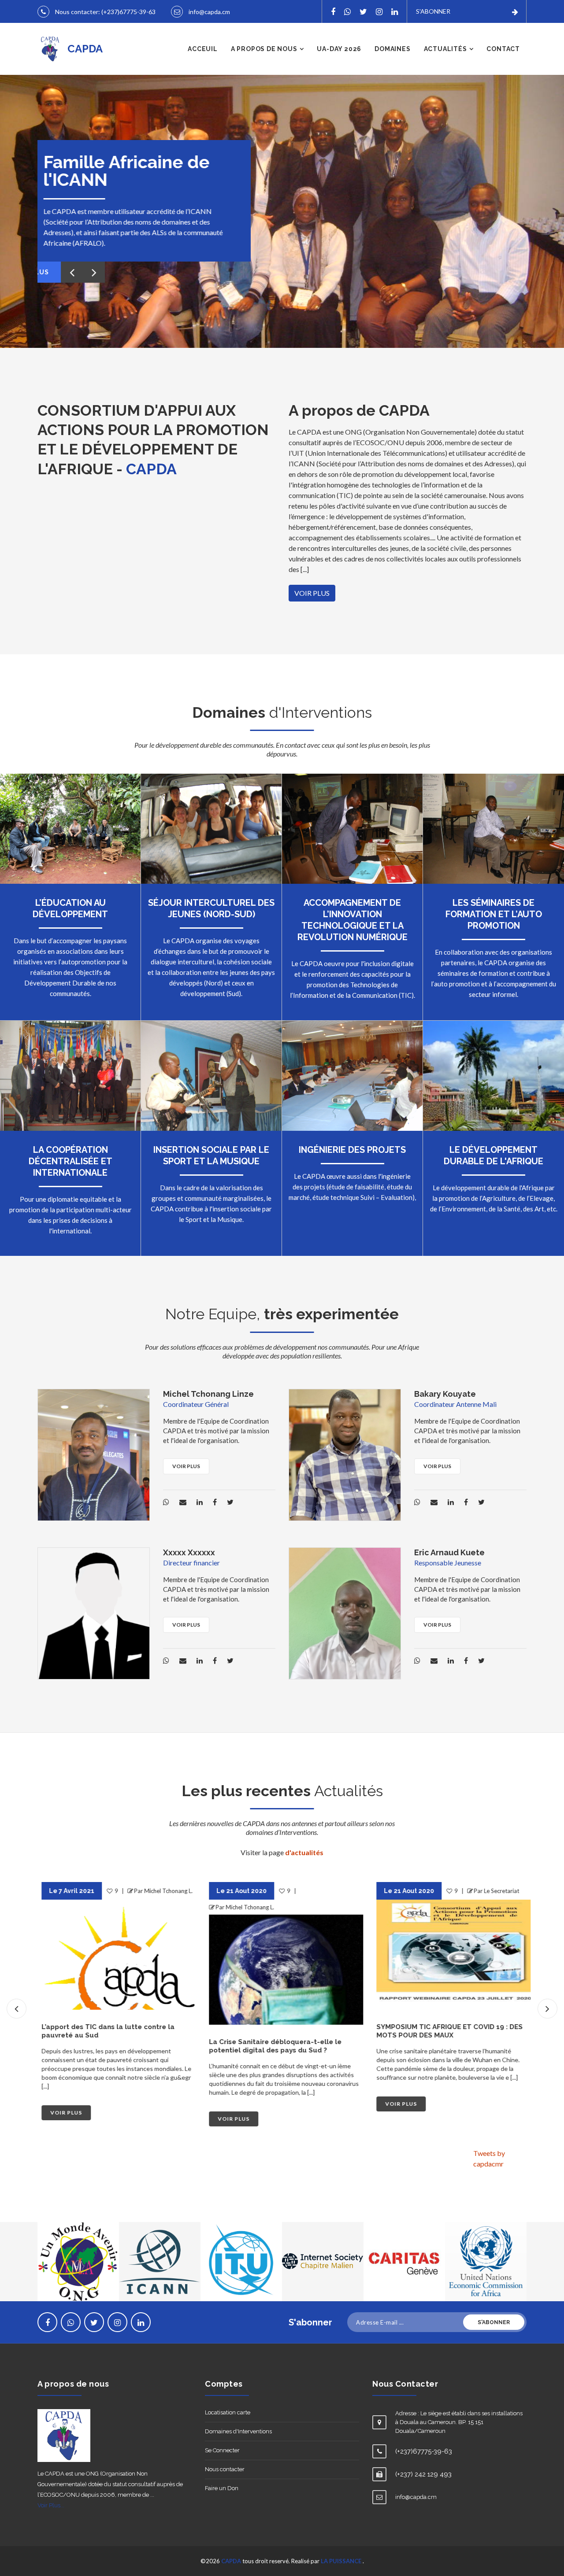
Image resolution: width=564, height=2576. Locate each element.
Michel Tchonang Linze (208, 1394)
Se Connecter (222, 2450)
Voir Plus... (51, 2505)
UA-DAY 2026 (339, 49)
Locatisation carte (228, 2412)
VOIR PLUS (312, 593)
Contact (503, 49)
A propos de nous (264, 49)
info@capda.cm (209, 12)
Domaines (392, 49)
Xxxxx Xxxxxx (189, 1552)
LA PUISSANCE (342, 2561)
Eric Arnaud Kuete (449, 1552)
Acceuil (203, 49)
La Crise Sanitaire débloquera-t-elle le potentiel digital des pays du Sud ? (271, 2046)
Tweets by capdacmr (489, 2158)
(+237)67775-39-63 (128, 12)
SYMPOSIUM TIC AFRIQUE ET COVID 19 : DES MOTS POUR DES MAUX (445, 2031)
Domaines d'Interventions (238, 2431)
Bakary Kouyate (445, 1394)
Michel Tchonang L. (164, 1891)
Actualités (445, 49)
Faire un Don (222, 2488)
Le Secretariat (497, 1891)
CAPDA (231, 2561)
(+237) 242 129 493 (423, 2474)
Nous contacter (225, 2469)
